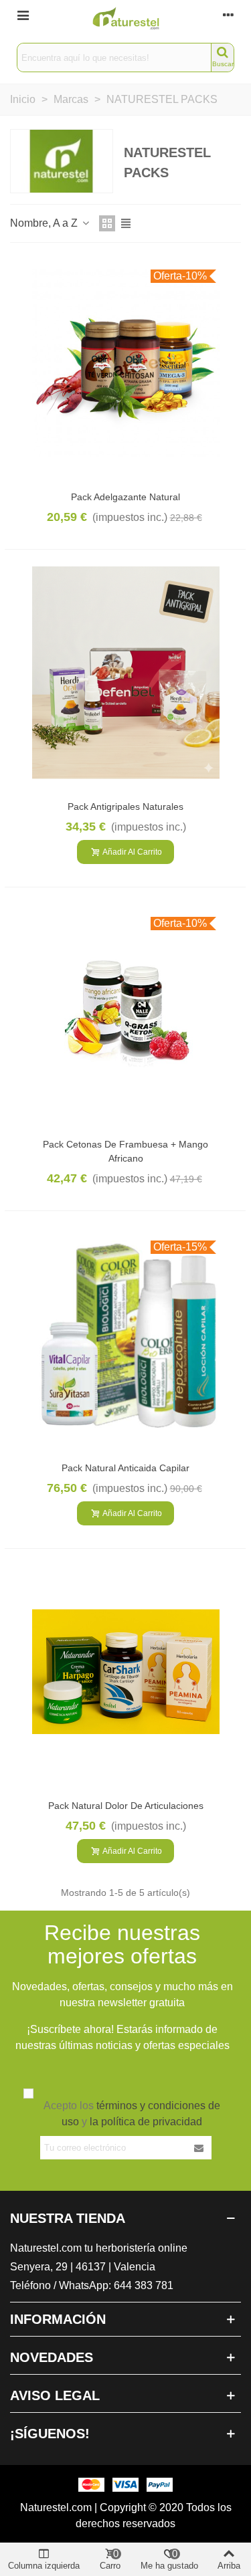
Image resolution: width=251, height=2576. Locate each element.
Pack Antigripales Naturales (125, 807)
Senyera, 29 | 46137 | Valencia (83, 2267)
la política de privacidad (146, 2122)
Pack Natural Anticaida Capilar (125, 1468)
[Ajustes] (228, 15)
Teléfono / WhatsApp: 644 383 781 (92, 2285)
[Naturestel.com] (126, 18)
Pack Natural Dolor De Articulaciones (126, 1806)
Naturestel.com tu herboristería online (99, 2248)
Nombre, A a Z (45, 223)
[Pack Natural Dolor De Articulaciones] (126, 1672)
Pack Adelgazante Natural (125, 497)
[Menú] (23, 15)
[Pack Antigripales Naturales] (126, 673)
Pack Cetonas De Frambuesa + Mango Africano (125, 1151)
